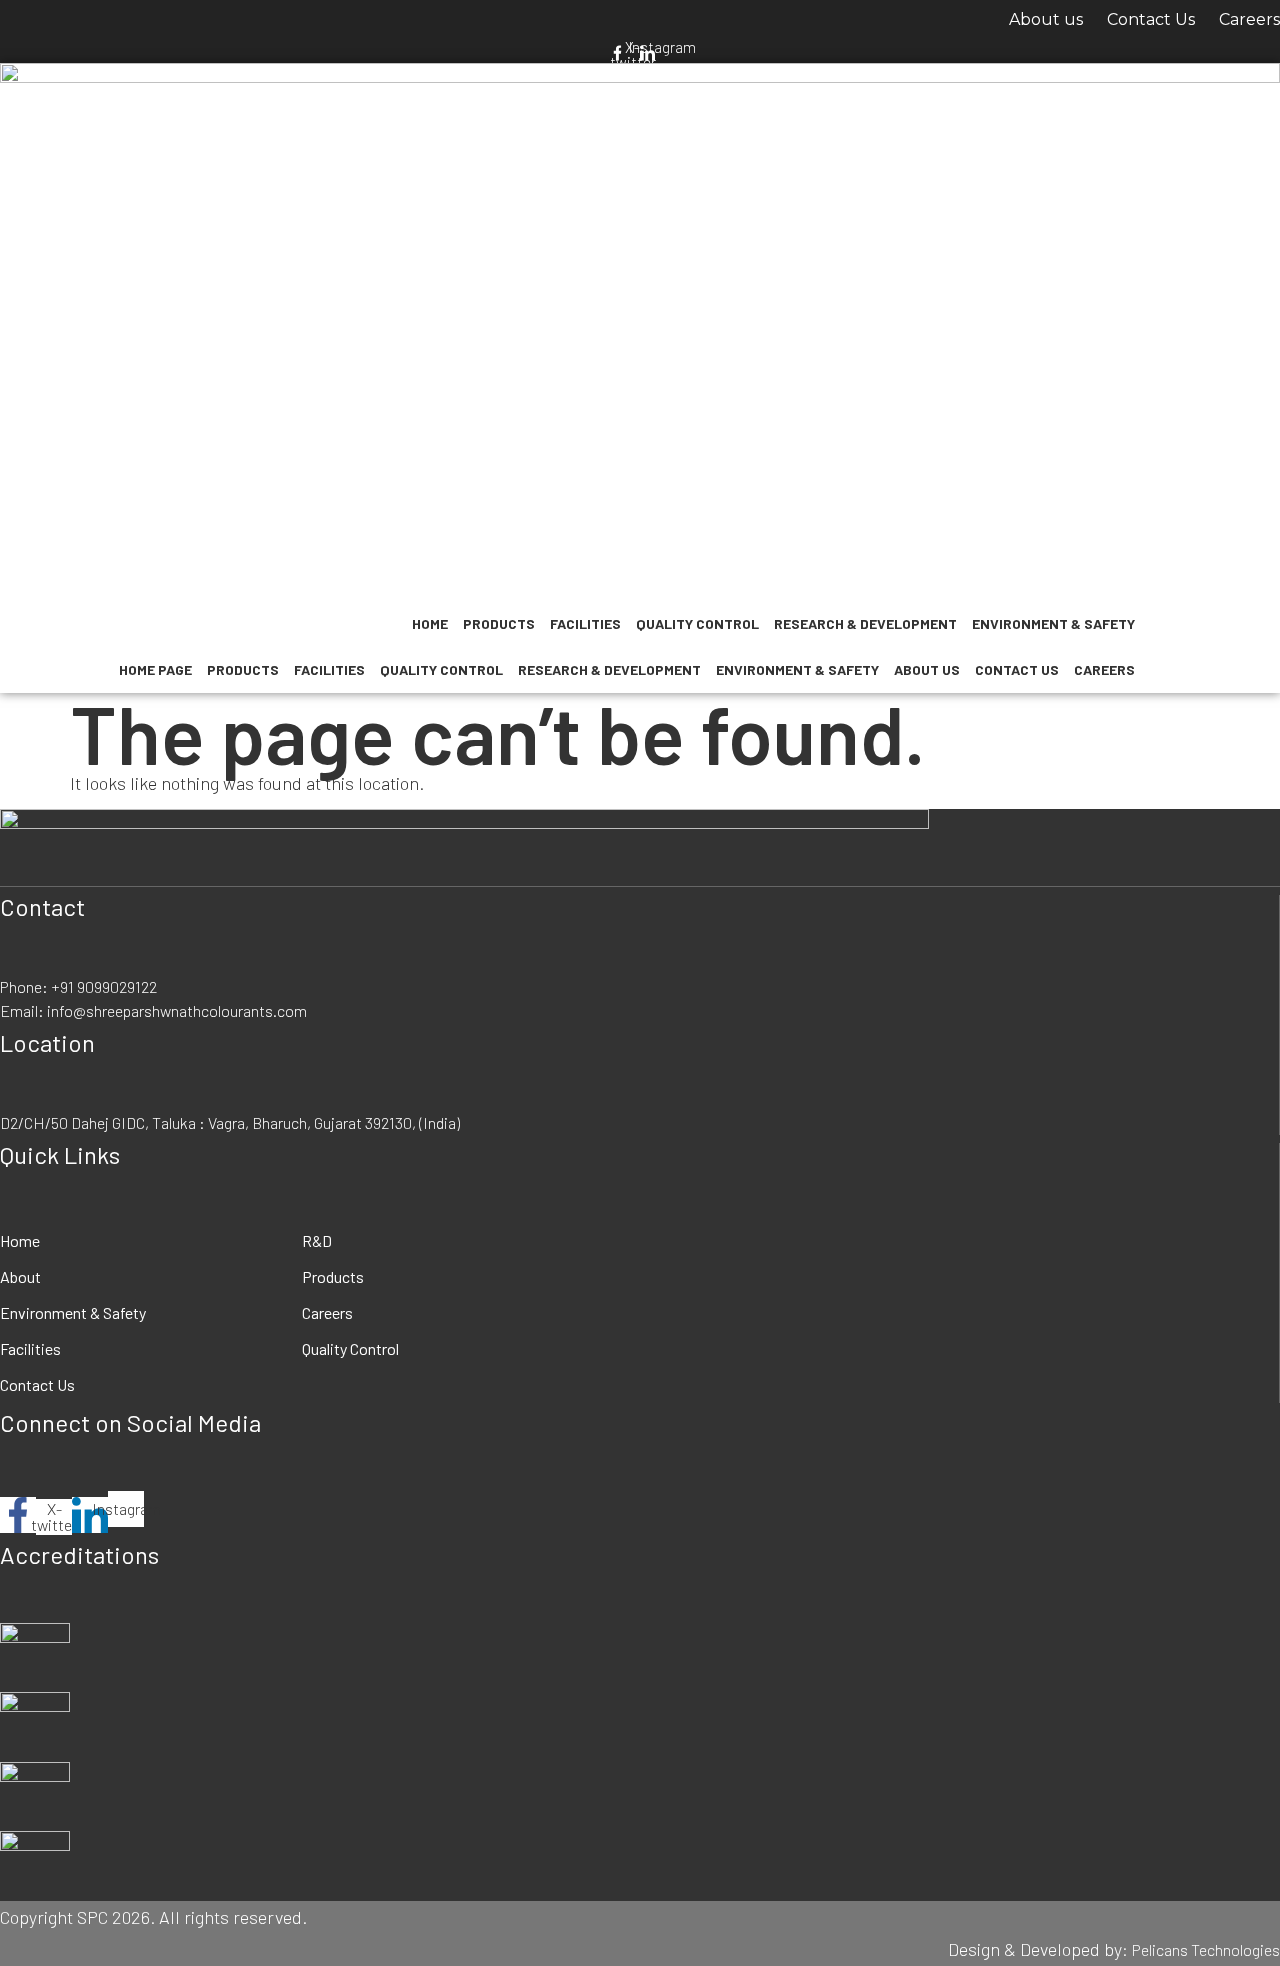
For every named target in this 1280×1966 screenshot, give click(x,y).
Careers (1249, 19)
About (20, 1276)
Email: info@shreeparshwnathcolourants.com (153, 1010)
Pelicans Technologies (1206, 1949)
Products (499, 623)
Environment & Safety (1053, 623)
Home (430, 623)
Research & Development (865, 623)
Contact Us (1151, 19)
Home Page (155, 669)
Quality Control (697, 623)
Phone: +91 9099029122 (78, 986)
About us (1046, 19)
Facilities (585, 623)
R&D (317, 1240)
